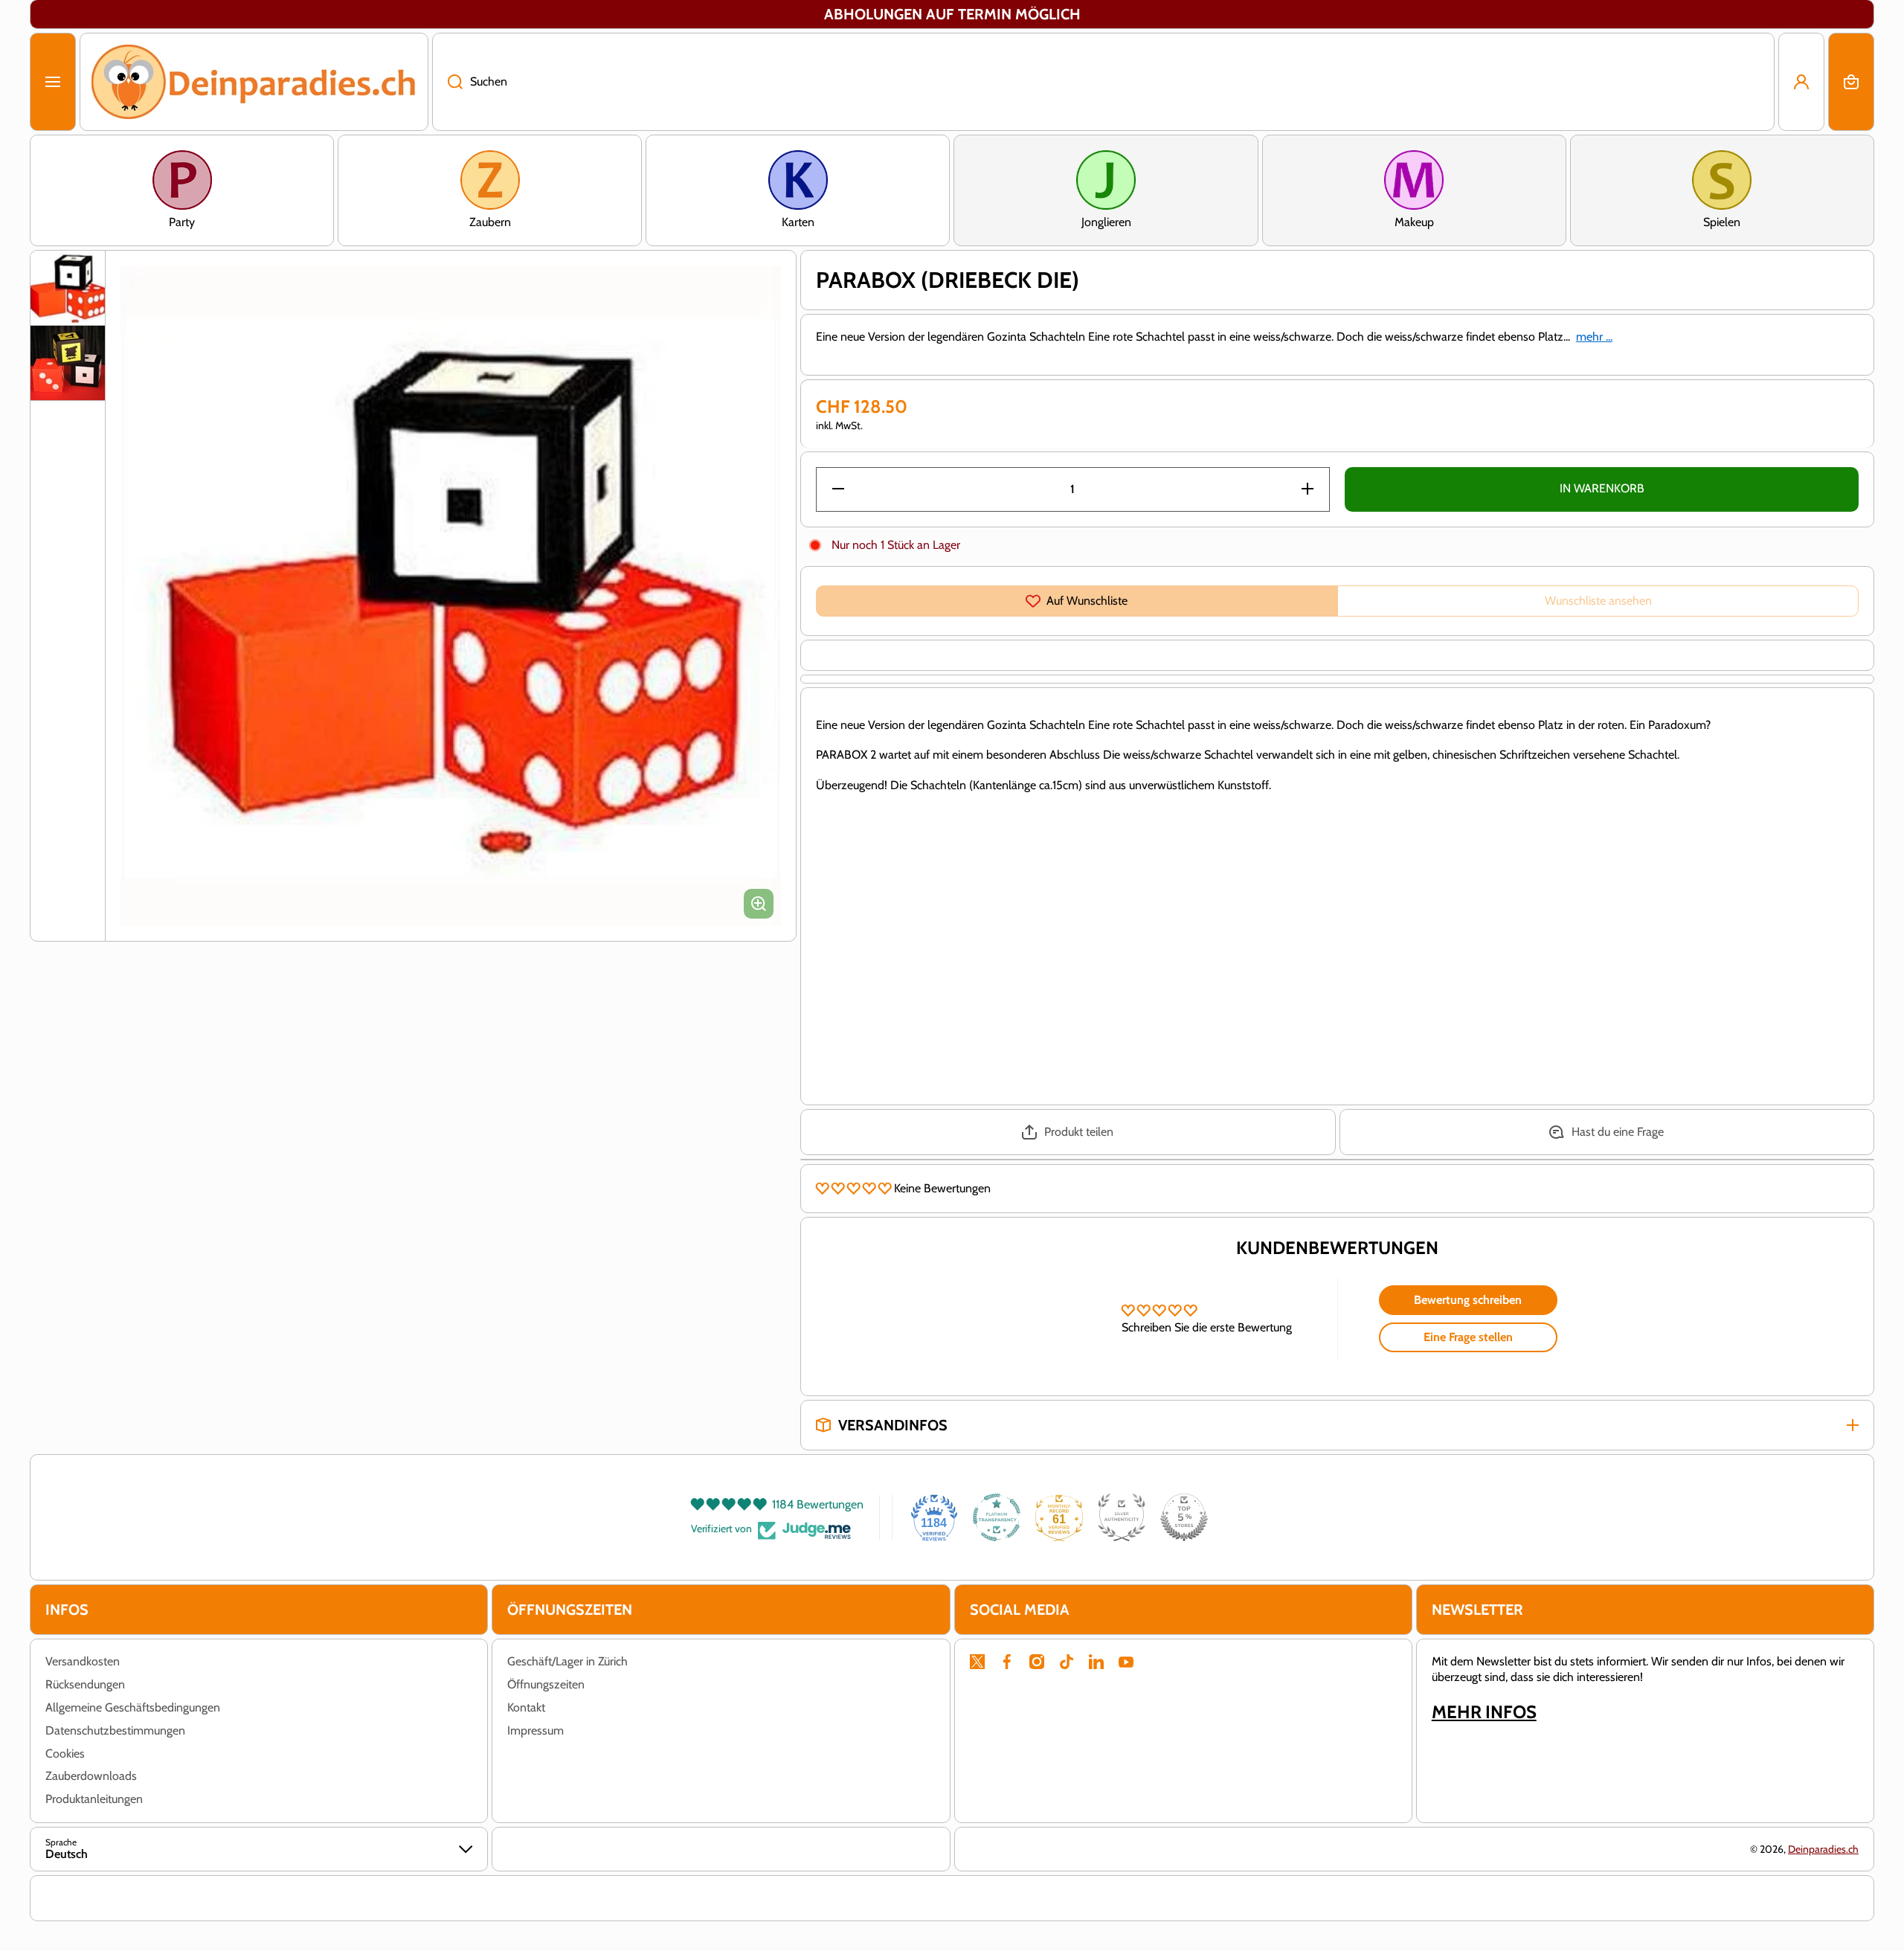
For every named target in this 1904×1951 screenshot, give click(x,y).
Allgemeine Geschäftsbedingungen (133, 1707)
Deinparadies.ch (1823, 1849)
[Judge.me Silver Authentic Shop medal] (1122, 1517)
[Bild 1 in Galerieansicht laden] (68, 288)
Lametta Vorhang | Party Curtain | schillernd (213, 1859)
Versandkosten (83, 1661)
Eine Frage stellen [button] (1468, 1337)
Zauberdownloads (91, 1776)
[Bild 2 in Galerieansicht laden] (68, 363)
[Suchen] (447, 82)
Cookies (65, 1754)
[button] (1851, 82)
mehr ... (1594, 337)
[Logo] (254, 82)
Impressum (535, 1730)
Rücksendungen (85, 1684)
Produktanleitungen (94, 1799)
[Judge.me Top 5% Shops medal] (1184, 1517)
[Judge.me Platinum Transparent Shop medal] (997, 1517)
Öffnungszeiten (546, 1684)
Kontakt (526, 1707)
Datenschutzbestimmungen (115, 1730)
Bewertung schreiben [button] (1468, 1300)
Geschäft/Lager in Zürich (567, 1661)
